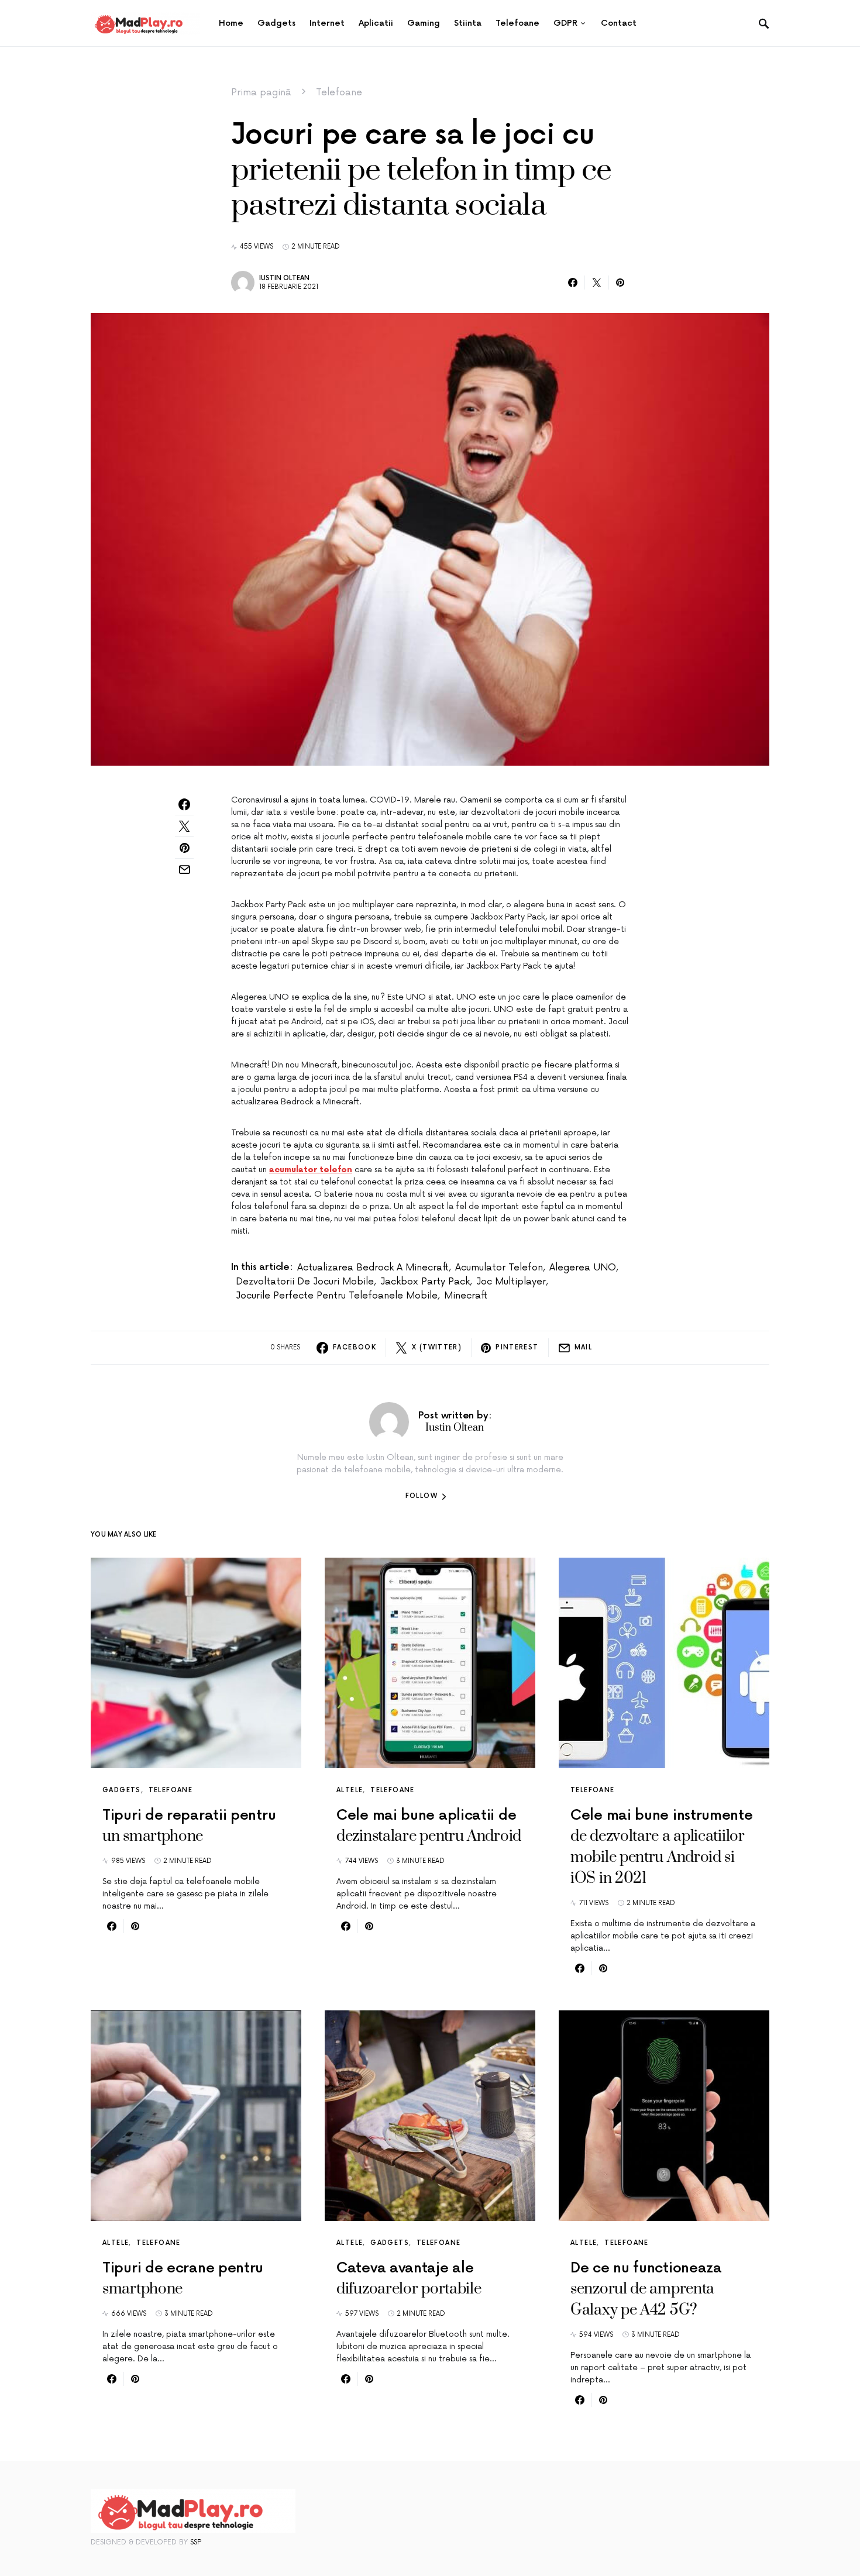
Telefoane (339, 92)
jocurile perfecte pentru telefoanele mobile (337, 1296)
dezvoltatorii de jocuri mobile (305, 1282)
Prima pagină (261, 92)
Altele (350, 1790)
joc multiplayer (511, 1282)
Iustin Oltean (284, 278)
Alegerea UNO (583, 1268)
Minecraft (466, 1296)
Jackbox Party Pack (425, 1282)
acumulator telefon (499, 1268)
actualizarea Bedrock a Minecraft (373, 1268)
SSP (196, 2542)
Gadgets (122, 1790)
